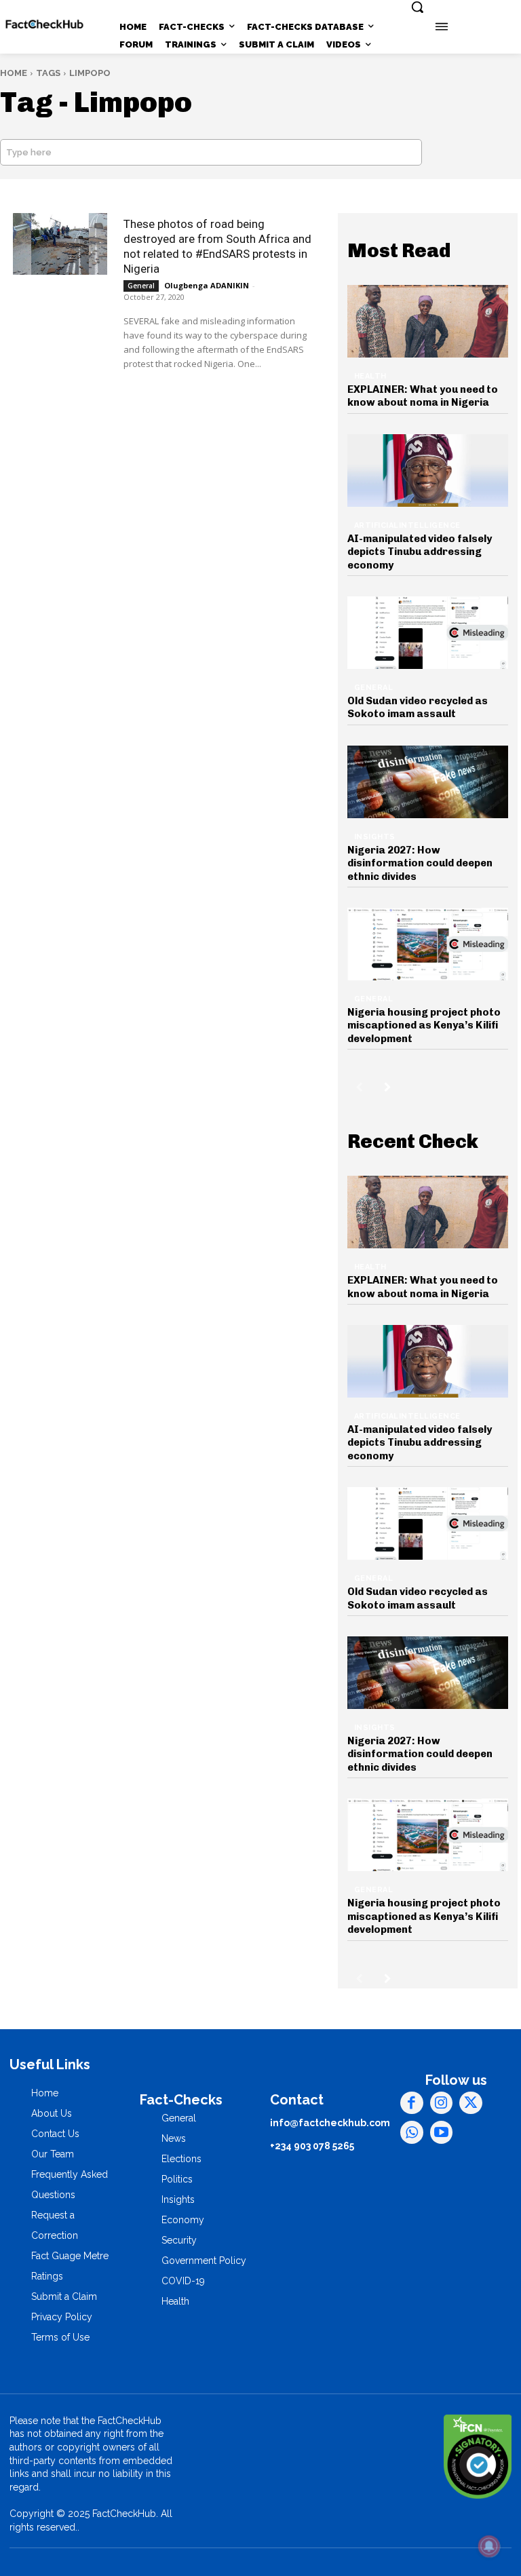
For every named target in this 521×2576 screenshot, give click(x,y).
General (141, 286)
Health (370, 376)
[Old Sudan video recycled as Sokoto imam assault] (428, 633)
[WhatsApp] (412, 2132)
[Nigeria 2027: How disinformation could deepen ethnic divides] (428, 782)
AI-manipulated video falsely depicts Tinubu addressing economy (420, 552)
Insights (375, 837)
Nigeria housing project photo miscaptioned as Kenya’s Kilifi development (424, 1025)
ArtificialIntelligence (407, 525)
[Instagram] (442, 2103)
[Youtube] (442, 2132)
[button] (417, 7)
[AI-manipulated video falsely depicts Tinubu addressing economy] (428, 470)
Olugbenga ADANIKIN (207, 285)
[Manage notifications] (489, 2546)
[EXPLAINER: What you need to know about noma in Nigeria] (428, 321)
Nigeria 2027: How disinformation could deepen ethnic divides (420, 863)
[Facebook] (412, 2103)
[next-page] (388, 1087)
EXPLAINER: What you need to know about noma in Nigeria (423, 396)
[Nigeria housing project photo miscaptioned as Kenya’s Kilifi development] (428, 944)
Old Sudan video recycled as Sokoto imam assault (418, 708)
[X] (471, 2103)
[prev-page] (359, 1087)
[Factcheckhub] (44, 24)
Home (14, 73)
